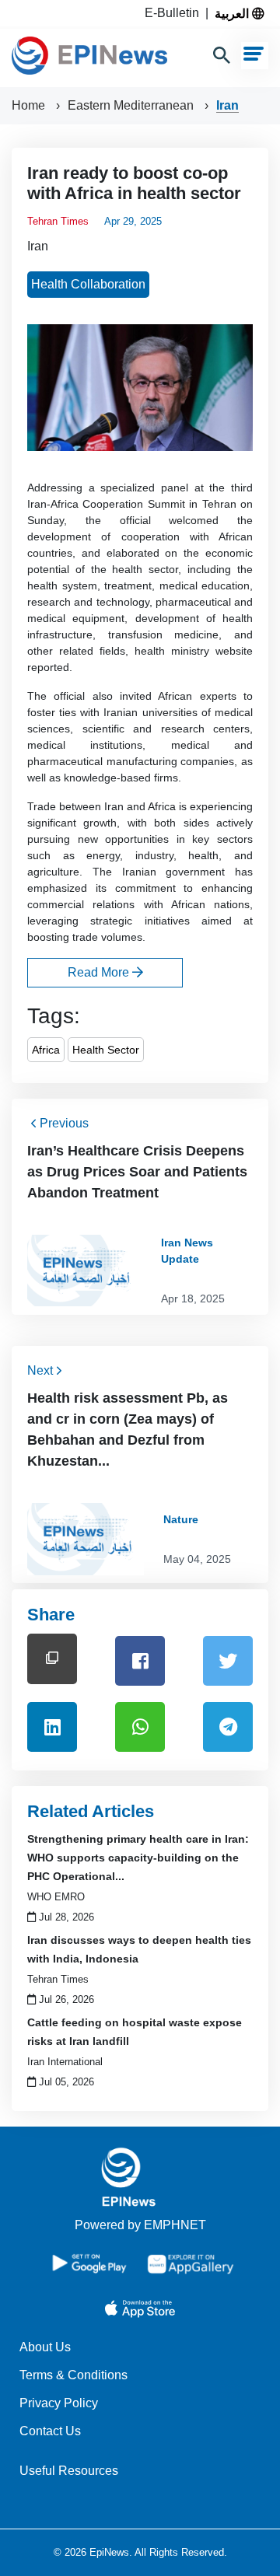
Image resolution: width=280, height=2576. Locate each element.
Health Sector (106, 1050)
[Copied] (52, 1659)
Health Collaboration (88, 284)
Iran (227, 105)
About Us (45, 2347)
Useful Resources (69, 2471)
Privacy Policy (59, 2403)
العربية (233, 13)
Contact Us (50, 2431)
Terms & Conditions (73, 2375)
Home (30, 105)
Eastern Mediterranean (132, 105)
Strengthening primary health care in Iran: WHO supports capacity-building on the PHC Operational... (138, 1858)
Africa (46, 1050)
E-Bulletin (175, 13)
